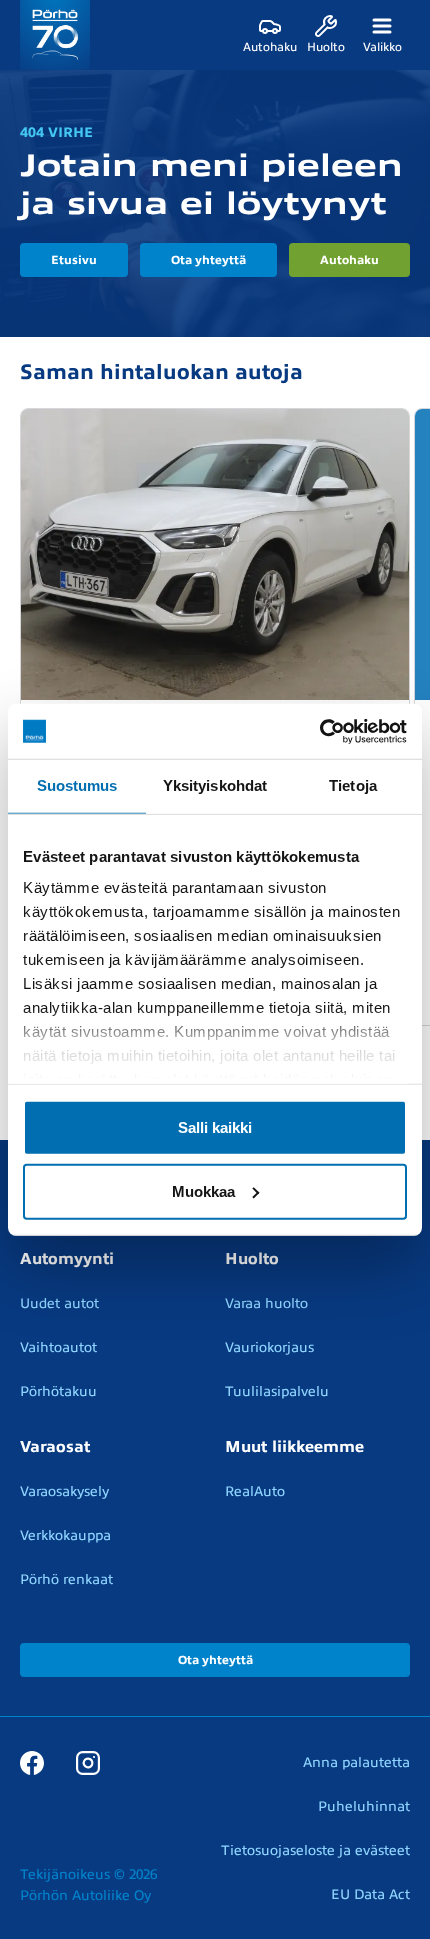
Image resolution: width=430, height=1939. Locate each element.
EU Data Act (370, 1894)
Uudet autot (59, 1303)
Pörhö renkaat (66, 1579)
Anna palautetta (356, 1762)
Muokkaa (203, 1190)
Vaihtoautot (58, 1347)
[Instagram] (88, 1762)
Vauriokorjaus (269, 1347)
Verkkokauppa (65, 1535)
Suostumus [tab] (77, 785)
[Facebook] (32, 1762)
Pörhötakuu (58, 1391)
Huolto (252, 1259)
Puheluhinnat (364, 1806)
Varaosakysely (64, 1491)
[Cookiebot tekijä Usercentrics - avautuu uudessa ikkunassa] (319, 731)
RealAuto (255, 1491)
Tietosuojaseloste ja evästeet (315, 1850)
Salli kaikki (215, 1126)
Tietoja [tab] (353, 785)
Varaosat (55, 1447)
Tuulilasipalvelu (277, 1391)
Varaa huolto (266, 1303)
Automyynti (67, 1259)
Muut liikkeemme (294, 1447)
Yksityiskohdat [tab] (215, 785)
